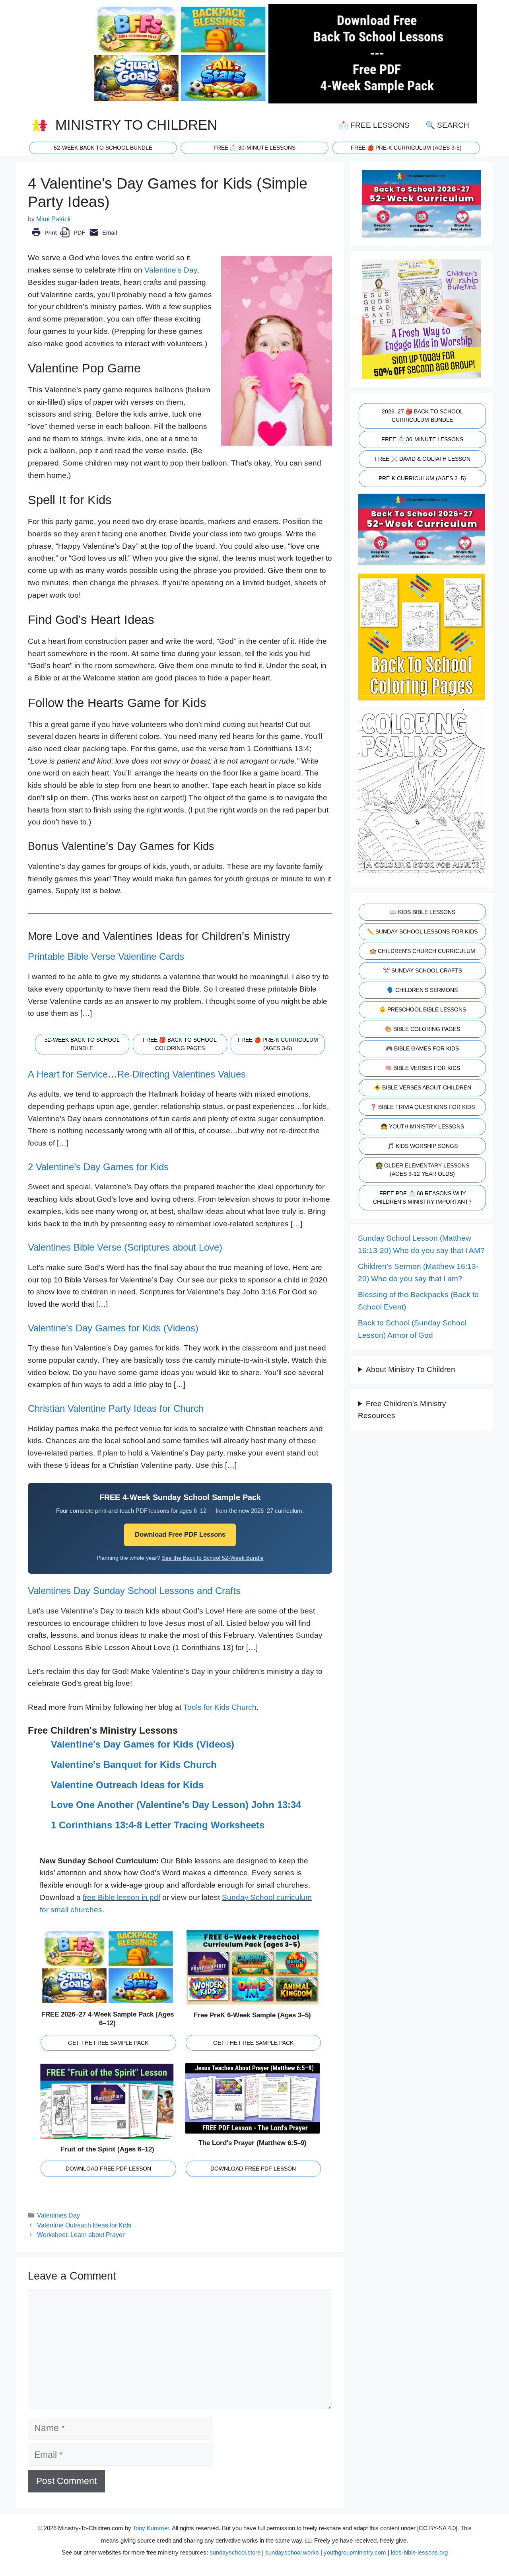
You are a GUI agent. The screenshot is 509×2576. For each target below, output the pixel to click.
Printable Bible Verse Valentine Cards (106, 956)
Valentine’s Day (171, 270)
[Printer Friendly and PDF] (74, 238)
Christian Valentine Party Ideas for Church (116, 1408)
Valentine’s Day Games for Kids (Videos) (113, 1328)
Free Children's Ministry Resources (402, 1410)
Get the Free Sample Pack (108, 2043)
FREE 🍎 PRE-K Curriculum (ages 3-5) (406, 148)
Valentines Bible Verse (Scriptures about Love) (125, 1247)
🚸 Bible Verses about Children (423, 1087)
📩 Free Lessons (374, 125)
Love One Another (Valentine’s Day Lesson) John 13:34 (176, 1805)
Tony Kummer (151, 2528)
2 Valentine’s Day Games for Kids (98, 1167)
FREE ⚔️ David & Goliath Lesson (423, 459)
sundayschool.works (292, 2552)
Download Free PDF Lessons (180, 1534)
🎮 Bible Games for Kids (422, 1048)
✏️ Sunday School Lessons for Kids (422, 931)
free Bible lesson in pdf (121, 1897)
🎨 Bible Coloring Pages (423, 1029)
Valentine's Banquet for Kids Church (134, 1764)
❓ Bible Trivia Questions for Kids (422, 1107)
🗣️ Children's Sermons (422, 990)
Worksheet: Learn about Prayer (81, 2235)
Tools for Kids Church (220, 1707)
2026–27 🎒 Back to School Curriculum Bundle (423, 416)
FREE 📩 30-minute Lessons (254, 148)
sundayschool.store (235, 2552)
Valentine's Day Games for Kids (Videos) (143, 1744)
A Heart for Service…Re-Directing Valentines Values (137, 1074)
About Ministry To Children (411, 1369)
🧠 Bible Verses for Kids (423, 1068)
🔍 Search (447, 125)
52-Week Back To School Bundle (103, 148)
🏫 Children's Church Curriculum (422, 951)
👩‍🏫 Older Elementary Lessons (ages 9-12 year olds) (423, 1170)
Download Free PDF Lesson (108, 2169)
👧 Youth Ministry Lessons (422, 1126)
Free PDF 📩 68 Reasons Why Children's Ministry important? (422, 1197)
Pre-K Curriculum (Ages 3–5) (422, 478)
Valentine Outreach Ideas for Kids (127, 1785)
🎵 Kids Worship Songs (423, 1146)
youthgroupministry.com (355, 2552)
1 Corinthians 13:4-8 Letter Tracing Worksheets (158, 1825)
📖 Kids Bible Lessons (423, 912)
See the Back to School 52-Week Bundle (213, 1558)
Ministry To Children (136, 125)
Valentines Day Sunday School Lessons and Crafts (134, 1591)
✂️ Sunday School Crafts (423, 970)
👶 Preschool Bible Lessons (423, 1009)
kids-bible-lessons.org (419, 2552)
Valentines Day (58, 2215)
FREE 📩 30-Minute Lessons (422, 439)
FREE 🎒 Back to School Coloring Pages (180, 1044)
